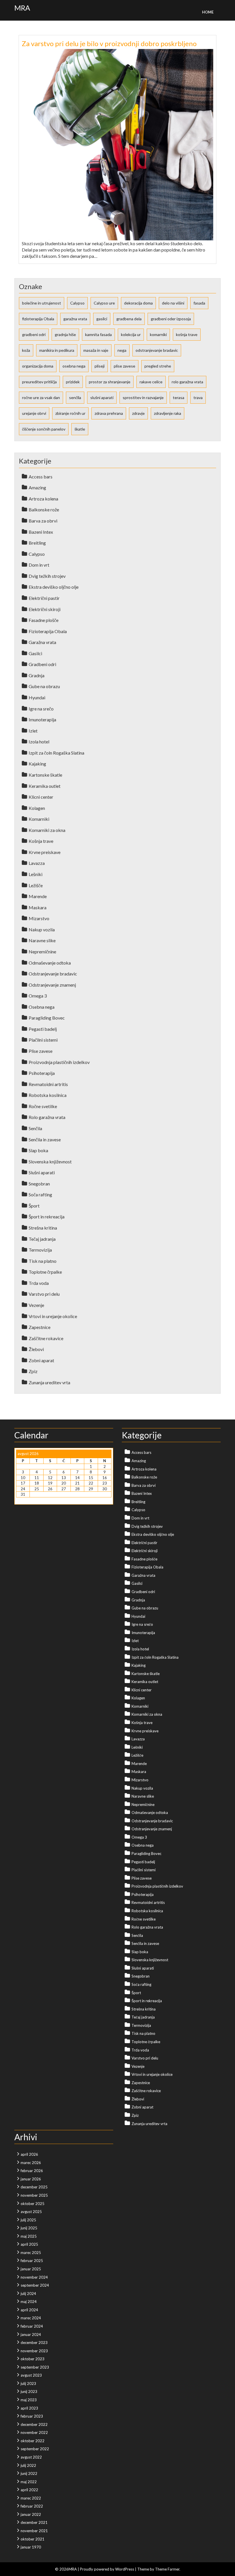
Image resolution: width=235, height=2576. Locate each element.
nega (122, 350)
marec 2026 (31, 2163)
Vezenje (36, 1305)
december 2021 (34, 2522)
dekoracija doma (138, 303)
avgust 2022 (31, 2457)
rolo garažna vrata (187, 382)
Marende (38, 896)
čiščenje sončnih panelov (44, 429)
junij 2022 (29, 2473)
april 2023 (29, 2408)
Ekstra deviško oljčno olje (54, 587)
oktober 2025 (33, 2204)
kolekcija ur (131, 334)
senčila (75, 397)
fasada (199, 303)
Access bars (41, 477)
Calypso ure (104, 303)
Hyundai (37, 697)
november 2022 (34, 2432)
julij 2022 (28, 2465)
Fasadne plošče (44, 620)
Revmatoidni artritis (48, 1084)
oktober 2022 (33, 2441)
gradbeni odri (34, 334)
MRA (22, 8)
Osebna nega (42, 1007)
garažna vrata (75, 319)
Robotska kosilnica (48, 1095)
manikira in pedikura (57, 350)
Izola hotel (39, 742)
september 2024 (35, 2285)
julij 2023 (28, 2383)
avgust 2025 (31, 2212)
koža (26, 350)
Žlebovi (36, 1349)
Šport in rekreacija (47, 1217)
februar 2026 (32, 2171)
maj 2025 (29, 2236)
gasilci (102, 319)
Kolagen (37, 808)
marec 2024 (31, 2318)
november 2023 (34, 2351)
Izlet (33, 731)
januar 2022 (31, 2514)
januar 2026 (31, 2179)
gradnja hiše (65, 334)
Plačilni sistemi (43, 1040)
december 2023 (34, 2343)
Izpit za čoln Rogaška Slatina (56, 753)
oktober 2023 (33, 2359)
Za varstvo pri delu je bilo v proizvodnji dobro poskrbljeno (109, 43)
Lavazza (37, 863)
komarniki (158, 334)
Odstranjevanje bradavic (53, 974)
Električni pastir (44, 598)
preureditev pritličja (39, 382)
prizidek (73, 382)
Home (208, 12)
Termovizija (40, 1250)
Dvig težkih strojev (47, 576)
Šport (34, 1206)
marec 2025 (31, 2253)
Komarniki (39, 819)
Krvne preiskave (45, 852)
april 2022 (29, 2490)
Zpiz (33, 1371)
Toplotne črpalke (45, 1272)
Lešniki (36, 874)
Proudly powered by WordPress (107, 2569)
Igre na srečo (41, 709)
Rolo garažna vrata (47, 1117)
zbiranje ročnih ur (70, 413)
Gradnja (37, 675)
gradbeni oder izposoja (171, 319)
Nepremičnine (42, 952)
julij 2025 (28, 2220)
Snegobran (39, 1184)
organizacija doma (38, 366)
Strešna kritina (43, 1228)
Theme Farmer (167, 2569)
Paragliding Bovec (47, 1018)
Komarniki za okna (47, 830)
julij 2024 (28, 2294)
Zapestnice (40, 1327)
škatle (80, 429)
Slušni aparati (42, 1172)
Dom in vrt (39, 565)
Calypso (77, 303)
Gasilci (35, 653)
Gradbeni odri (42, 664)
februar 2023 (32, 2416)
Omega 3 (38, 996)
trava (198, 397)
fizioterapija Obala (38, 319)
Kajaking (37, 764)
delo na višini (173, 303)
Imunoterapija (42, 719)
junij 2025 (29, 2228)
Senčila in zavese (45, 1139)
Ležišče (36, 885)
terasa (179, 397)
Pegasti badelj (43, 1029)
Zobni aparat (41, 1360)
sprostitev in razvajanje (143, 397)
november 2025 (34, 2195)
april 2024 (29, 2310)
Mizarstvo (39, 918)
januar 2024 (31, 2334)
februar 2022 (32, 2506)
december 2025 (34, 2187)
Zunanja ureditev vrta (49, 1382)
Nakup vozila (42, 929)
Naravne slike (42, 940)
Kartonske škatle (45, 775)
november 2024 (34, 2277)
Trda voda (39, 1283)
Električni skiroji (45, 609)
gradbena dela (129, 319)
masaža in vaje (96, 350)
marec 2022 (31, 2498)
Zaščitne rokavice (46, 1338)
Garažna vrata (42, 642)
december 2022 (34, 2424)
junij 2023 (29, 2392)
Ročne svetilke (43, 1106)
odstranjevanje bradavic (157, 350)
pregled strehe (158, 366)
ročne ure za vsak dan (41, 397)
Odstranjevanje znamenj (52, 985)
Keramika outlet (45, 786)
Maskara (38, 907)
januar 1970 (31, 2547)
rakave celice (151, 382)
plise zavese (125, 366)
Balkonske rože (44, 509)
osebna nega (74, 366)
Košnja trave (41, 841)
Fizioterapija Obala (48, 631)
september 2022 (35, 2449)
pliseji (100, 366)
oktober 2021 (33, 2539)
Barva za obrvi (43, 521)
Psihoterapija (42, 1073)
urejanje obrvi (34, 413)
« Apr (20, 1500)
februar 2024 (32, 2326)
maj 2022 (29, 2482)
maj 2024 (29, 2302)
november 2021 (34, 2531)
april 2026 (29, 2154)
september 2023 (35, 2367)
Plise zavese (41, 1051)
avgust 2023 (31, 2375)
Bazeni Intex (41, 532)
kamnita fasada (98, 334)
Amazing (37, 487)
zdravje (138, 413)
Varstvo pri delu (44, 1294)
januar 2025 (31, 2269)
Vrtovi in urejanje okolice (53, 1316)
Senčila (35, 1128)
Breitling (37, 543)
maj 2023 (29, 2400)
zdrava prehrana (109, 413)
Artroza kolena (43, 499)
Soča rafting (40, 1194)
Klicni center (41, 797)
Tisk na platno (43, 1261)
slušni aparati (102, 397)
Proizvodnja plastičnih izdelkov (59, 1062)
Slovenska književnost (50, 1162)
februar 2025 (32, 2261)
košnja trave (187, 334)
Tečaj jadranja (42, 1239)
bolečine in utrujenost (42, 303)
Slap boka (38, 1150)
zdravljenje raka (168, 413)
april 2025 (29, 2244)
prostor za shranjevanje (110, 382)
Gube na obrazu (44, 686)
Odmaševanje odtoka (50, 963)
